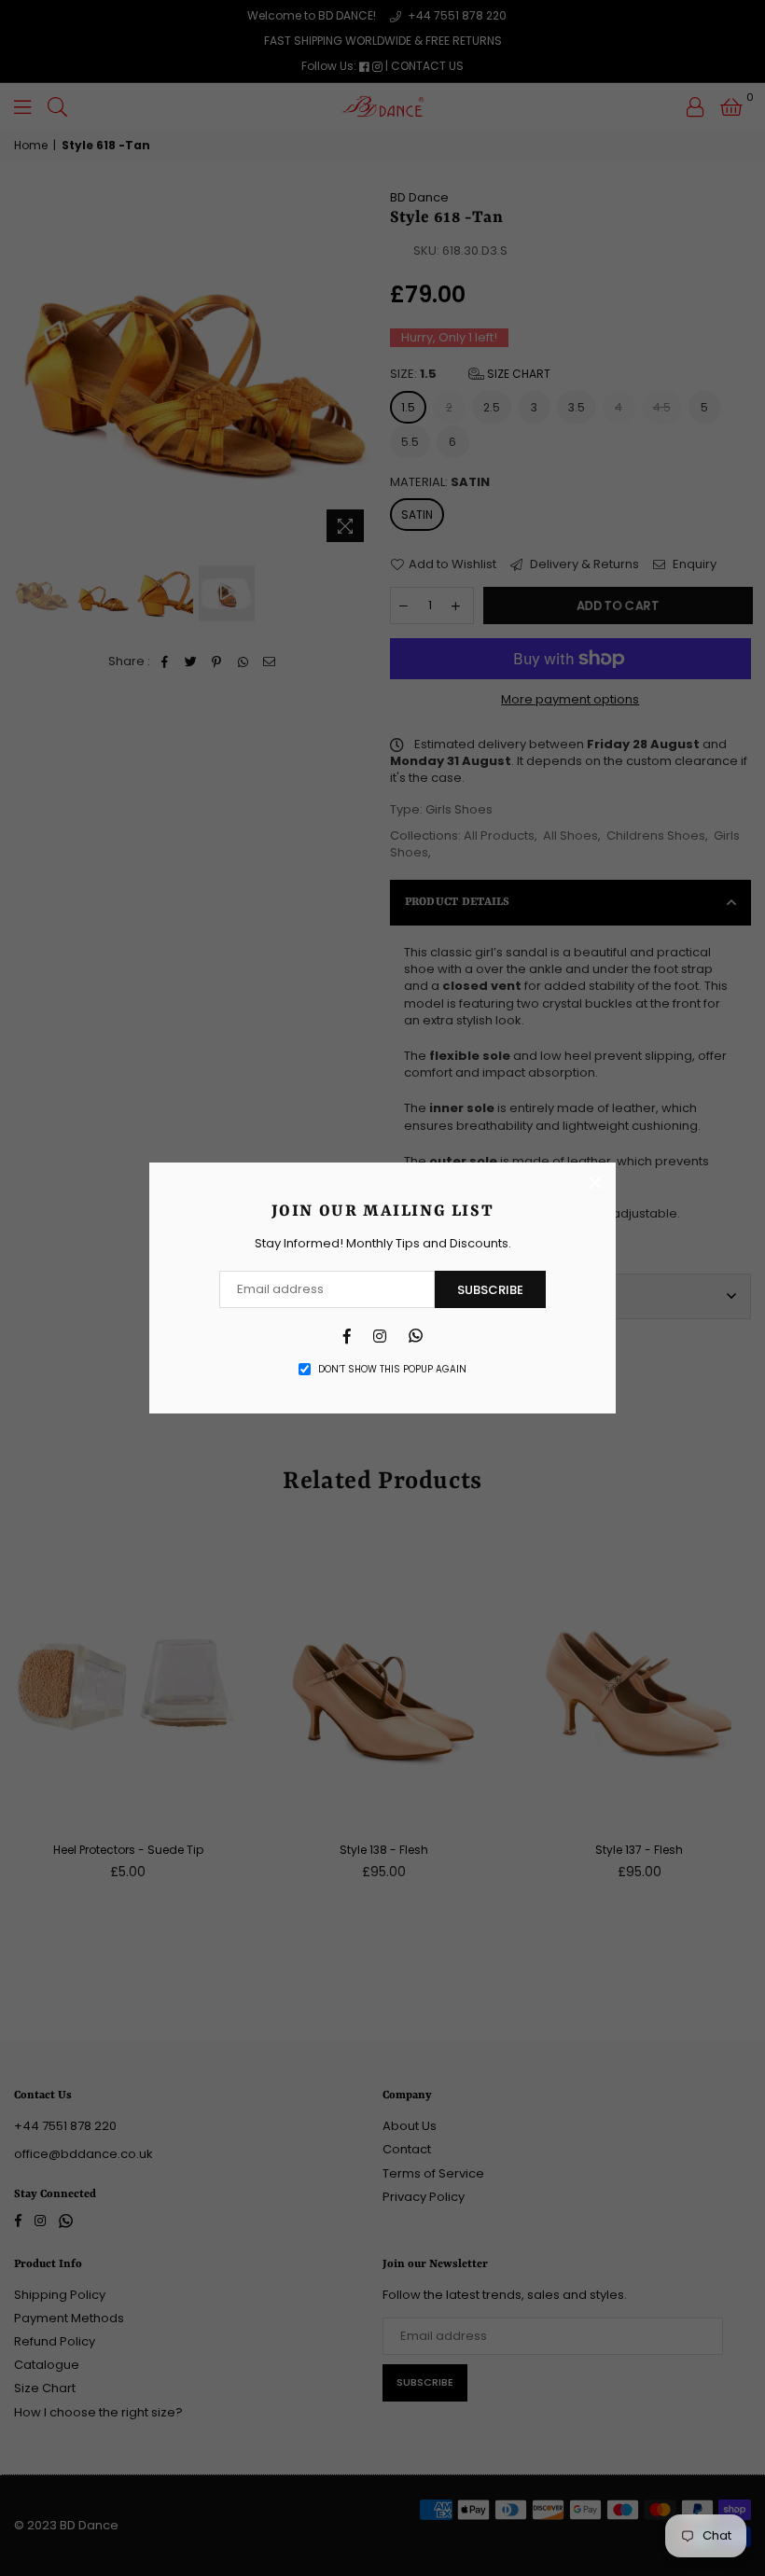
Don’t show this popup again (392, 1370)
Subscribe (490, 1290)
